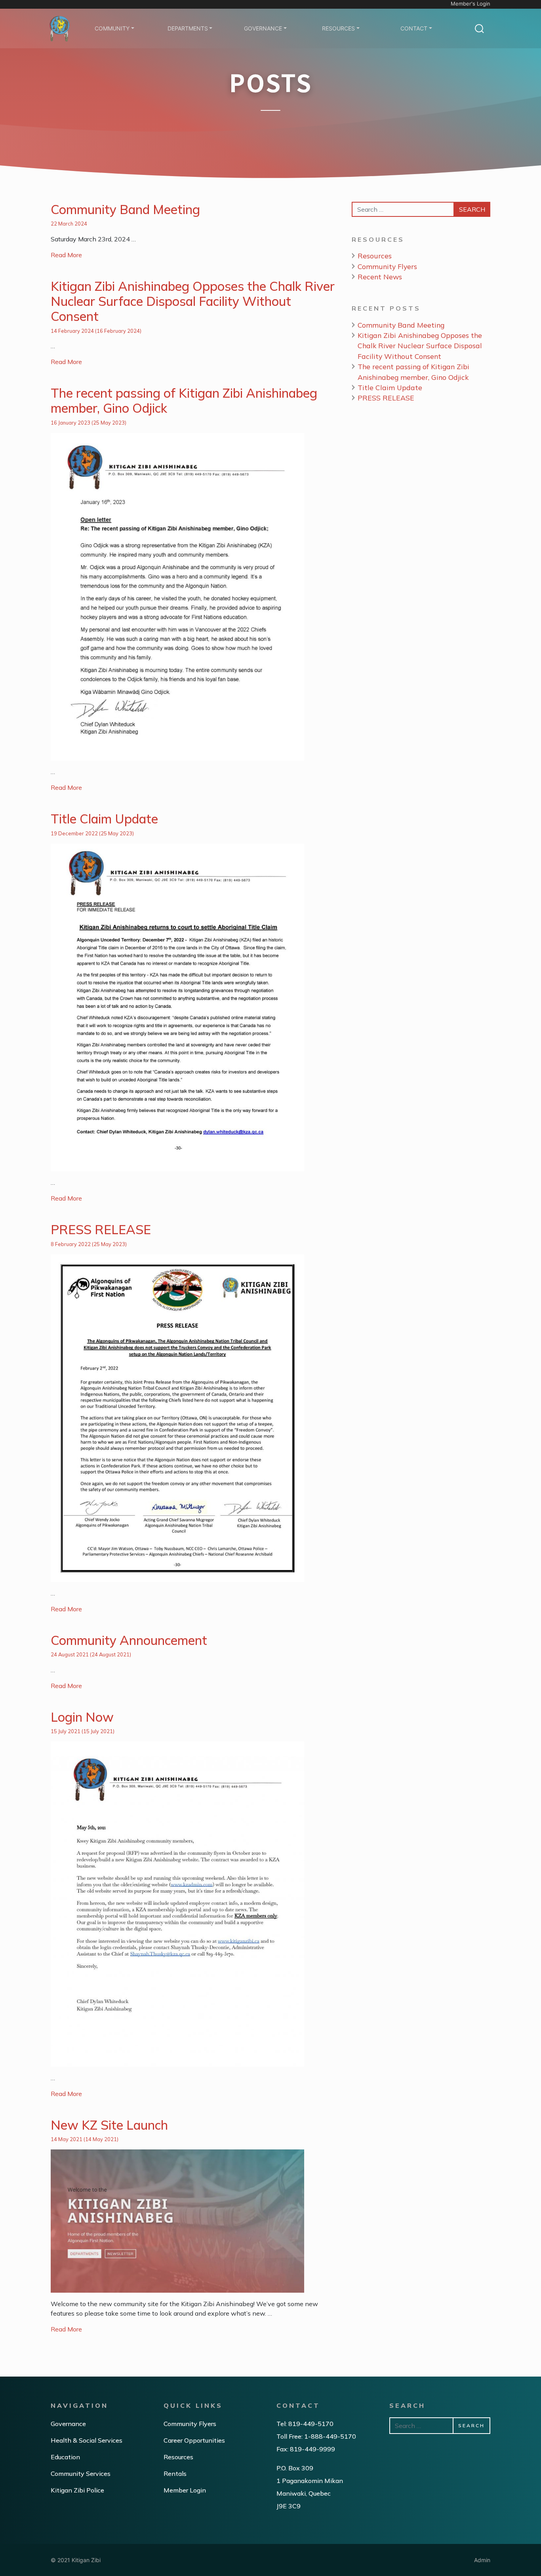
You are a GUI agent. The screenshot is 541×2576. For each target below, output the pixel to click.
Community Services (81, 2474)
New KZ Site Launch (109, 2125)
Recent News (380, 277)
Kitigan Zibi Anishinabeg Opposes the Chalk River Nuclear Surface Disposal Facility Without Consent (193, 301)
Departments (188, 28)
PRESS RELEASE (101, 1229)
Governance (263, 28)
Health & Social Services (87, 2440)
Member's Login (471, 4)
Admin (482, 2560)
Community (112, 28)
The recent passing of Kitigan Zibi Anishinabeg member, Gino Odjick (184, 400)
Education (65, 2457)
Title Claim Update (104, 819)
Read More (66, 255)
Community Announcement (129, 1640)
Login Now (82, 1717)
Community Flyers (387, 266)
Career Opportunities (194, 2440)
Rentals (175, 2474)
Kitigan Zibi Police (77, 2490)
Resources (338, 28)
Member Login (185, 2490)
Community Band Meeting (125, 209)
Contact (414, 28)
